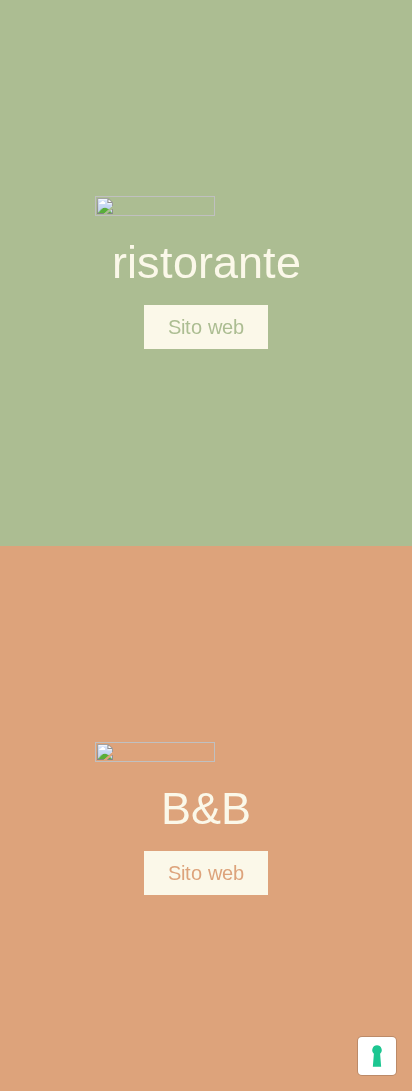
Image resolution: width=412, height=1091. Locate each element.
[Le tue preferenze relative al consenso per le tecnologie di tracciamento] (377, 1056)
